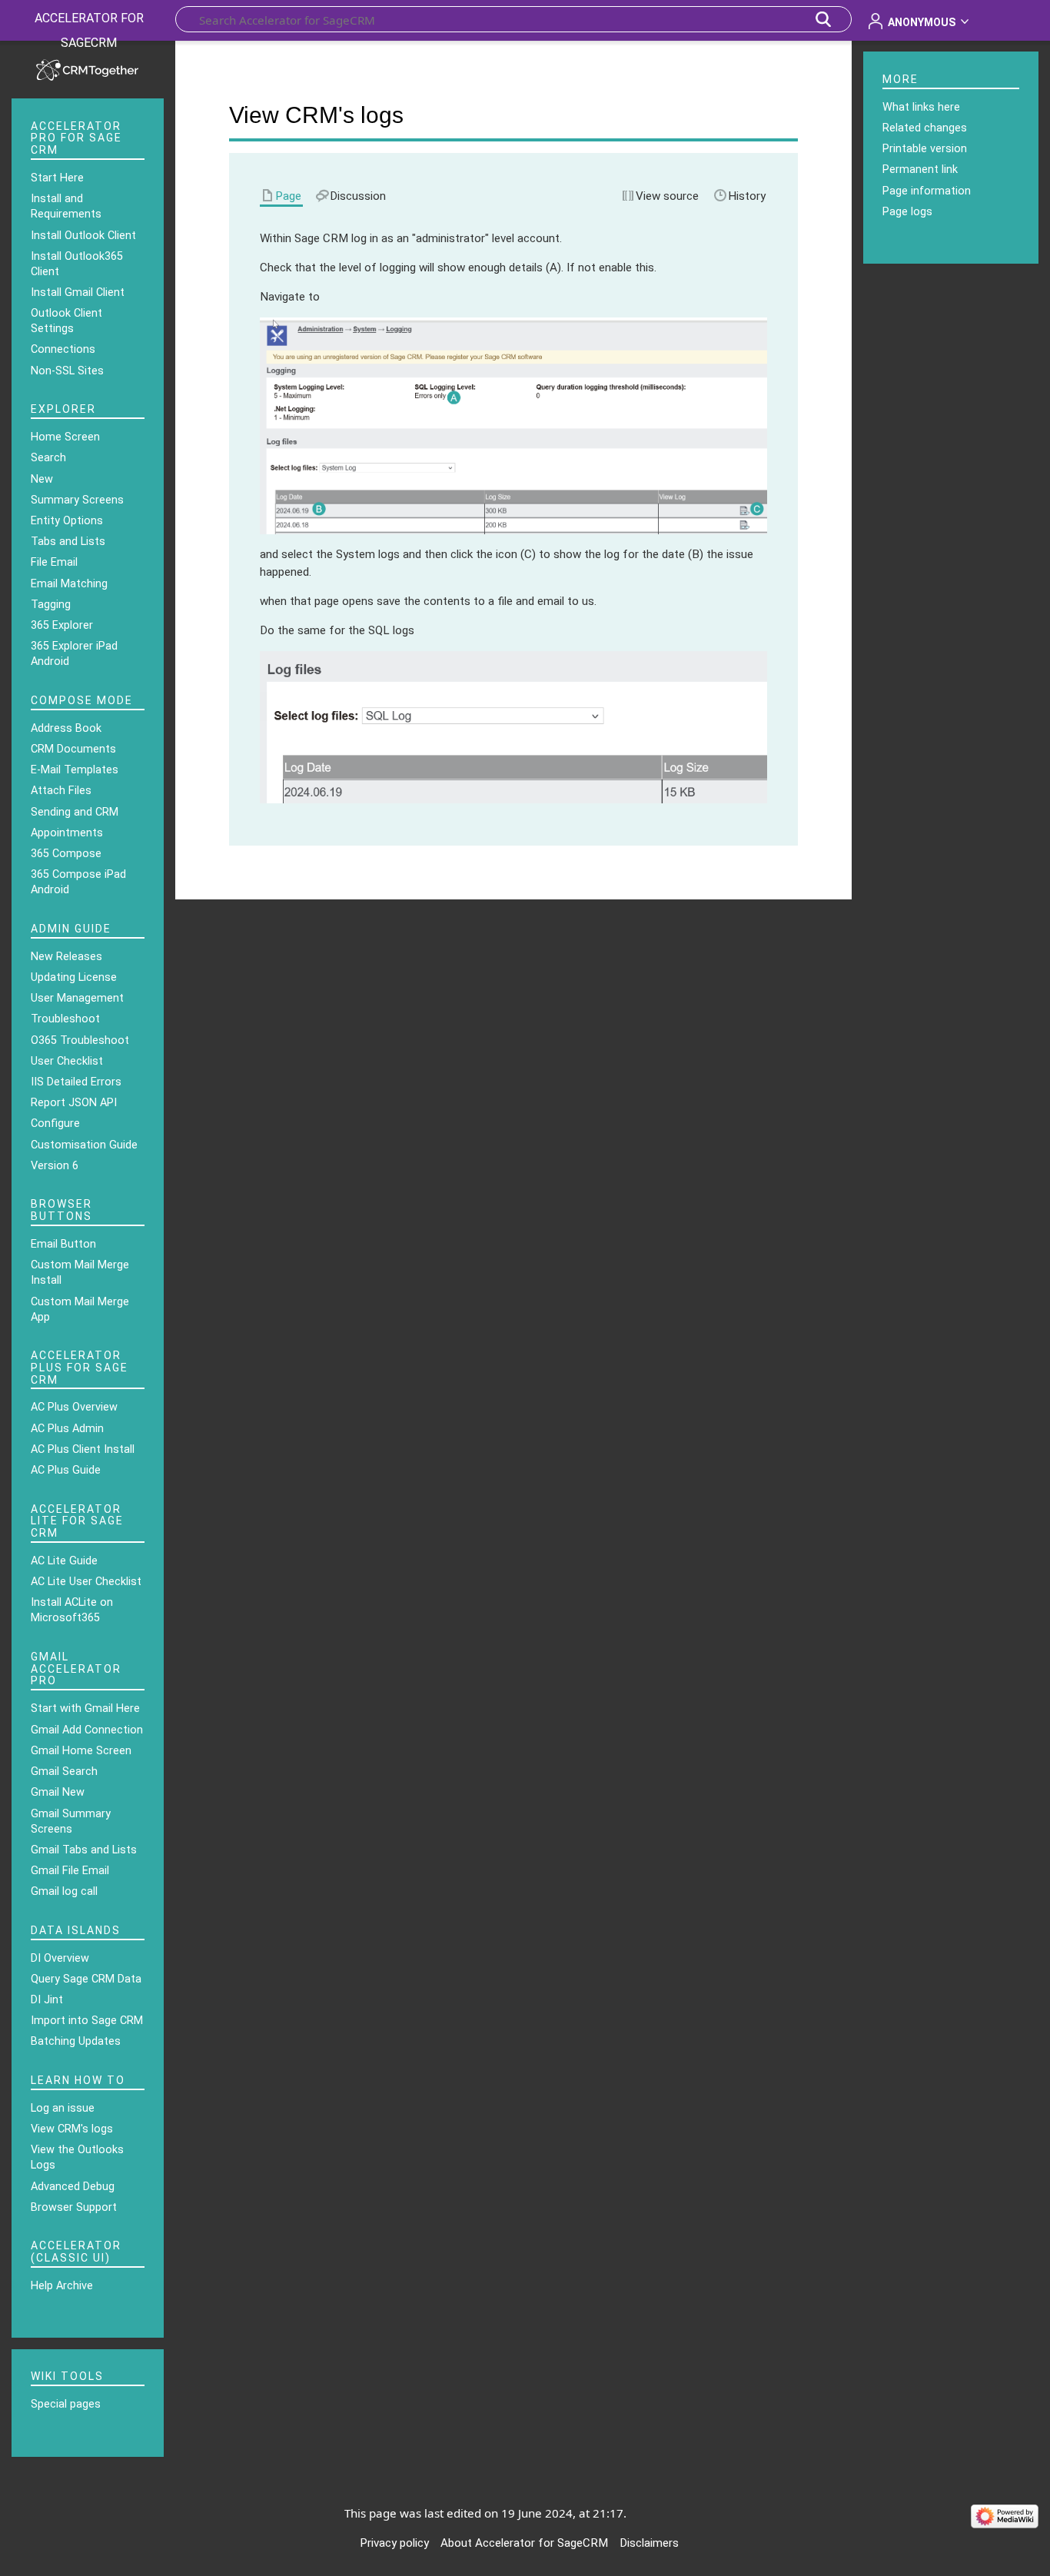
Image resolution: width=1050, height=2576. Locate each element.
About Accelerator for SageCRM (524, 2543)
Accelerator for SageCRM (89, 30)
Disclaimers (649, 2543)
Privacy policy (394, 2543)
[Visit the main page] (88, 68)
